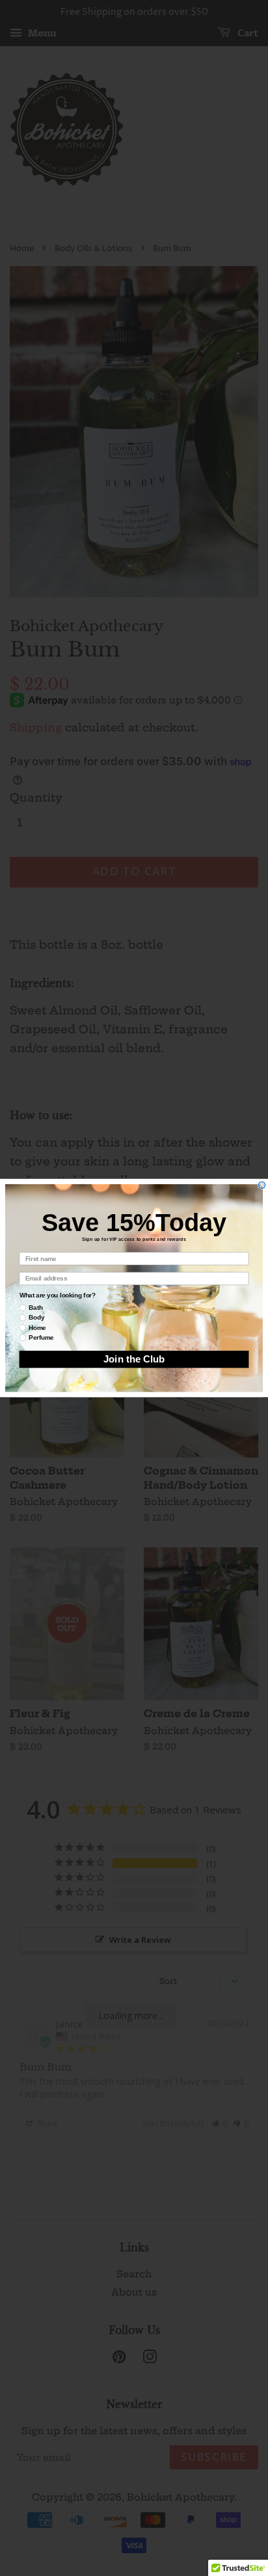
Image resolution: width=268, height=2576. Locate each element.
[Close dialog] (262, 1185)
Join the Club (134, 1359)
